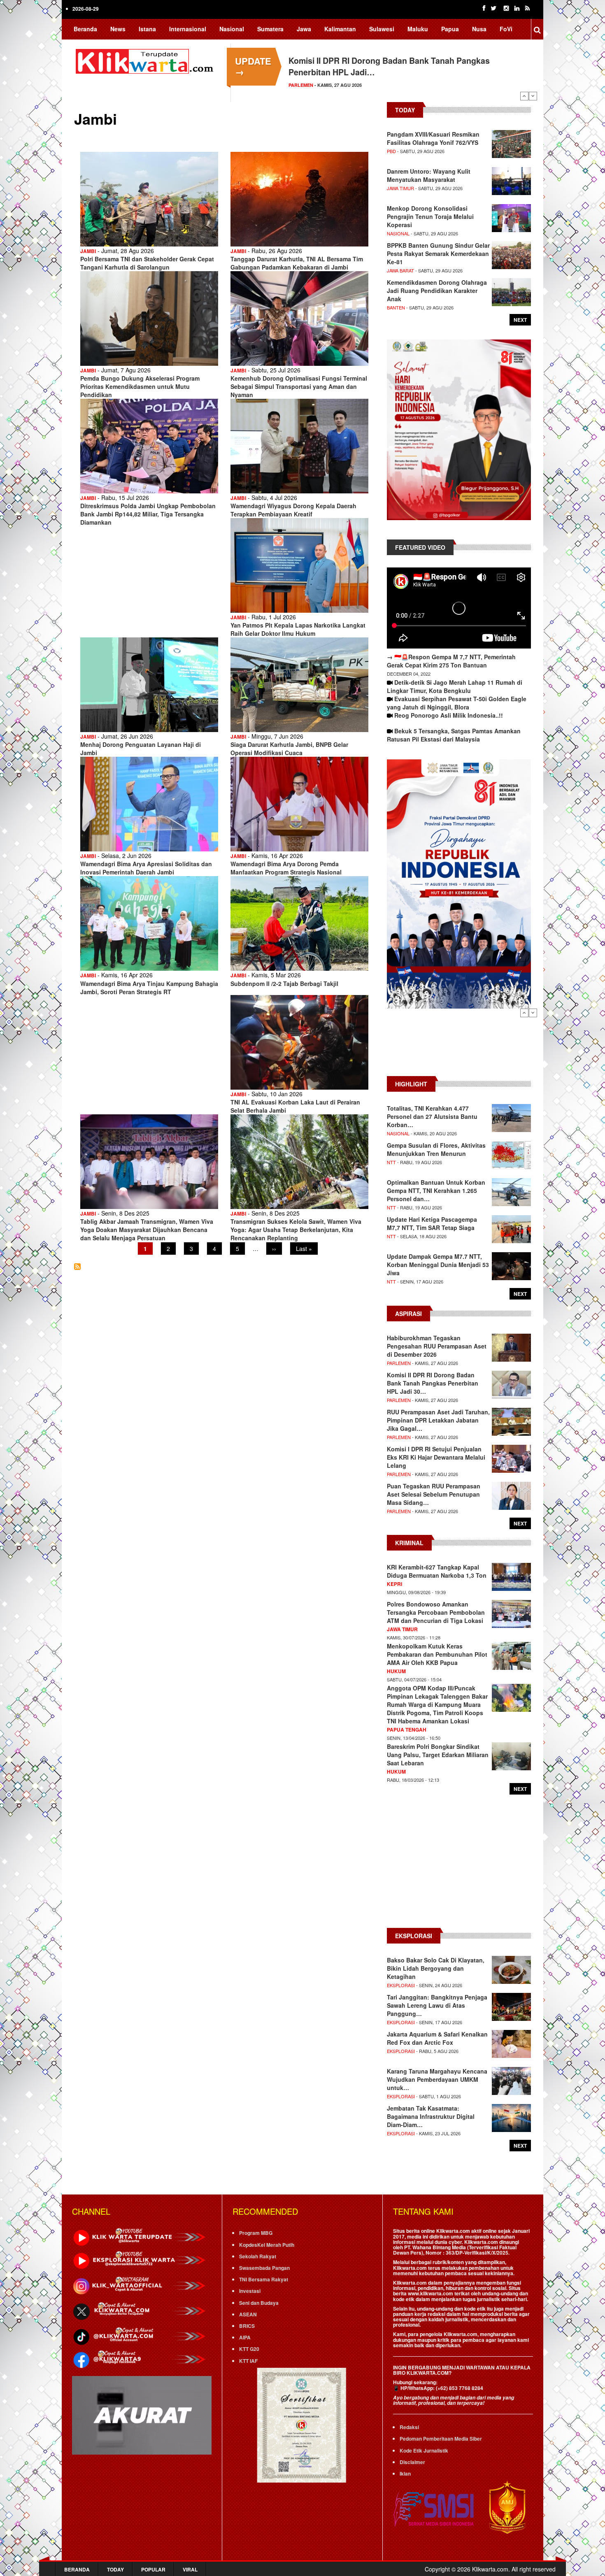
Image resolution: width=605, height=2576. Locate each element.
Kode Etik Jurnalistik (424, 2450)
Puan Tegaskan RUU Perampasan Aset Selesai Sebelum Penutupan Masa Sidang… (434, 1494)
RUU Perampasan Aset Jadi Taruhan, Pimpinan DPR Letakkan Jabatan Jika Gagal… (438, 1420)
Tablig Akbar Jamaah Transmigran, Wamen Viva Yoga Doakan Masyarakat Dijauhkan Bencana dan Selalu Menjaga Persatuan (147, 1230)
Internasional (188, 29)
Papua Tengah (407, 1730)
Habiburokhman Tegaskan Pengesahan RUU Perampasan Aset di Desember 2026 (437, 1346)
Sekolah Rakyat (258, 2256)
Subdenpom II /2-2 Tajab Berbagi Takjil (284, 983)
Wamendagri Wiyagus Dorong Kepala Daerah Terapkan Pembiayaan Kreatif (293, 510)
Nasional (232, 29)
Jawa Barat (400, 270)
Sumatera (270, 29)
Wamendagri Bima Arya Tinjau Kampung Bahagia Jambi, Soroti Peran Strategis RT (149, 988)
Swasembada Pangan (264, 2268)
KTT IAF (248, 2361)
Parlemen (399, 1363)
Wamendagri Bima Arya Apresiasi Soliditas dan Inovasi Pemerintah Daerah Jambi (146, 868)
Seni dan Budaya (259, 2303)
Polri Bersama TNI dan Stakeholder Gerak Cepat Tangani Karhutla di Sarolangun (147, 263)
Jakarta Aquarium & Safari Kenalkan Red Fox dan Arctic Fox (437, 2038)
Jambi (88, 251)
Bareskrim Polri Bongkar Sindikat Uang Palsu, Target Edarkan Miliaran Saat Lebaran (438, 1755)
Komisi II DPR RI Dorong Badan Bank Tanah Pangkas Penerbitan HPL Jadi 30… (433, 1383)
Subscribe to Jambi (77, 1267)
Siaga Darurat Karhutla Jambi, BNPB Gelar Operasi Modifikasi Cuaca (289, 749)
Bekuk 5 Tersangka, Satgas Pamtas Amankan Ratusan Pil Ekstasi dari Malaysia (454, 735)
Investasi (250, 2291)
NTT (391, 1162)
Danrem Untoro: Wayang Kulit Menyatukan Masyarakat (429, 175)
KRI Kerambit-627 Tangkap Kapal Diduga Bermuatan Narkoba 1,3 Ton (437, 1571)
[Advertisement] (459, 1046)
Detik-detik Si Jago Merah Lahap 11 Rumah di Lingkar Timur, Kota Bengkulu (455, 686)
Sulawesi (382, 29)
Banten (396, 307)
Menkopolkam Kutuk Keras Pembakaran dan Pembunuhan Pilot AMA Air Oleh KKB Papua (437, 1654)
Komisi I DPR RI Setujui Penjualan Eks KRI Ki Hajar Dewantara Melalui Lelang (436, 1457)
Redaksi (409, 2427)
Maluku (418, 29)
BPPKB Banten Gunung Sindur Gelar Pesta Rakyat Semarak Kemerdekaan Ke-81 (438, 253)
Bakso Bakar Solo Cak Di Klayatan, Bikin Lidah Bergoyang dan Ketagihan (436, 1968)
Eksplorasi (401, 1985)
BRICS (247, 2326)
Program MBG (256, 2233)
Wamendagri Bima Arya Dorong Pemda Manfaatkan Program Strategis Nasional (286, 868)
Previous (524, 96)
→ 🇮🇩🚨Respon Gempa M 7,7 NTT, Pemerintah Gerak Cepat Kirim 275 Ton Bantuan (451, 661)
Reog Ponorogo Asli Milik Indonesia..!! (449, 715)
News (118, 29)
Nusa (479, 29)
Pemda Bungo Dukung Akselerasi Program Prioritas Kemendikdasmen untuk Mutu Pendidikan (140, 386)
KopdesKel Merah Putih (267, 2245)
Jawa (304, 29)
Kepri (394, 1584)
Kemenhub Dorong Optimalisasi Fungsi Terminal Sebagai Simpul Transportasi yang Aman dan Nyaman (299, 386)
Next (533, 96)
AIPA (245, 2337)
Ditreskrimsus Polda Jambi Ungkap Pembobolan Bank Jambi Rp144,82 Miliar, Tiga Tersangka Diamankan (148, 514)
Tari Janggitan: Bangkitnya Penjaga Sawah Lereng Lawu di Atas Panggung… (437, 2005)
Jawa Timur (400, 188)
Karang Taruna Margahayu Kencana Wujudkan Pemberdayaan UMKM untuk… (437, 2079)
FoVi (506, 29)
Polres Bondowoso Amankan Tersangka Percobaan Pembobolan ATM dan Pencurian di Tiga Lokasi (436, 1612)
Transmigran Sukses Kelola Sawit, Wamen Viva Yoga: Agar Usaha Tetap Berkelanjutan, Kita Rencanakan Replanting (296, 1230)
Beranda (85, 29)
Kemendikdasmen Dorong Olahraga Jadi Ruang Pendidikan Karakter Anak (437, 291)
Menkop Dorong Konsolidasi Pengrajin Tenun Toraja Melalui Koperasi (430, 216)
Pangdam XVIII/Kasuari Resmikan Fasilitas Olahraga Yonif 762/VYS (433, 138)
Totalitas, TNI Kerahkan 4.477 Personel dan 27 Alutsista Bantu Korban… (432, 1116)
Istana (147, 29)
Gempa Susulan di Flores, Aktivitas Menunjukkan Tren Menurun (436, 1149)
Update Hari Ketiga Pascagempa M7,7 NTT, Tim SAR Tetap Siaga (432, 1223)
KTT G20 (249, 2349)
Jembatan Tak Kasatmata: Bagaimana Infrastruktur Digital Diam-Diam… (431, 2116)
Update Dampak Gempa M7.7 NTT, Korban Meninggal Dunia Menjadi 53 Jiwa (438, 1265)
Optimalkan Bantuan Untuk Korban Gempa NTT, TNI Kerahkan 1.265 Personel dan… (436, 1190)
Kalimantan (340, 29)
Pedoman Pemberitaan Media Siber (441, 2439)
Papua (450, 29)
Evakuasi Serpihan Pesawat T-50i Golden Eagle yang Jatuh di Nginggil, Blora (457, 703)
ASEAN (248, 2314)
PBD (391, 151)
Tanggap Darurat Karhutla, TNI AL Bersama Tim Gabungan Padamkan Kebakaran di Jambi (297, 263)
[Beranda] (146, 60)
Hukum (396, 1671)
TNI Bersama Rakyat (264, 2279)
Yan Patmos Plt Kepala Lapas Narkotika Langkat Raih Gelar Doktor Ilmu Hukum (298, 629)
